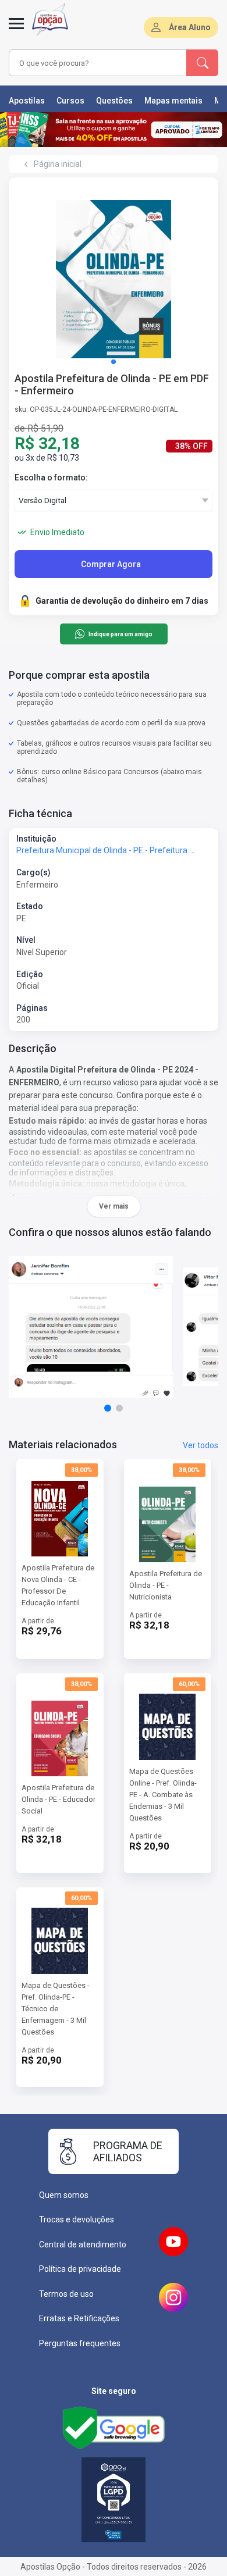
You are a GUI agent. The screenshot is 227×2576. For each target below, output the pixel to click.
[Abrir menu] (16, 30)
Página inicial (58, 164)
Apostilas (27, 101)
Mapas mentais (173, 101)
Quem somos (64, 2195)
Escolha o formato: (51, 478)
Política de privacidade (80, 2269)
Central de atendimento (83, 2244)
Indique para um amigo (120, 634)
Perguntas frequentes (80, 2343)
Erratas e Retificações (79, 2318)
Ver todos (201, 1445)
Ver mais (114, 1206)
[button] (114, 362)
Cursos (70, 101)
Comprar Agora (111, 564)
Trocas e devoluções (77, 2219)
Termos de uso (66, 2294)
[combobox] (98, 63)
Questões (114, 101)
